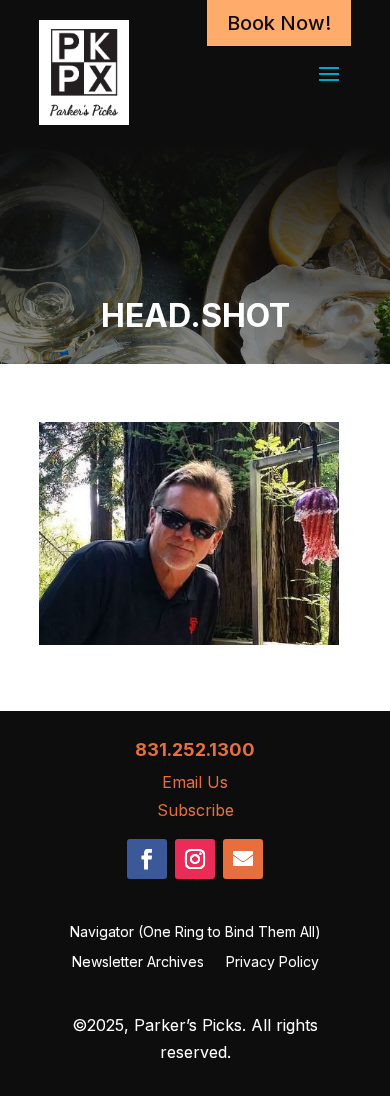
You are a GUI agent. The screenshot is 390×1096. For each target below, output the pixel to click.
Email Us (195, 782)
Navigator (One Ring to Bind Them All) (195, 932)
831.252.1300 (195, 749)
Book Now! (279, 23)
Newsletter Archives (138, 962)
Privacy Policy (272, 962)
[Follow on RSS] (243, 859)
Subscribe (195, 810)
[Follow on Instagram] (195, 859)
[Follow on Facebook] (147, 859)
